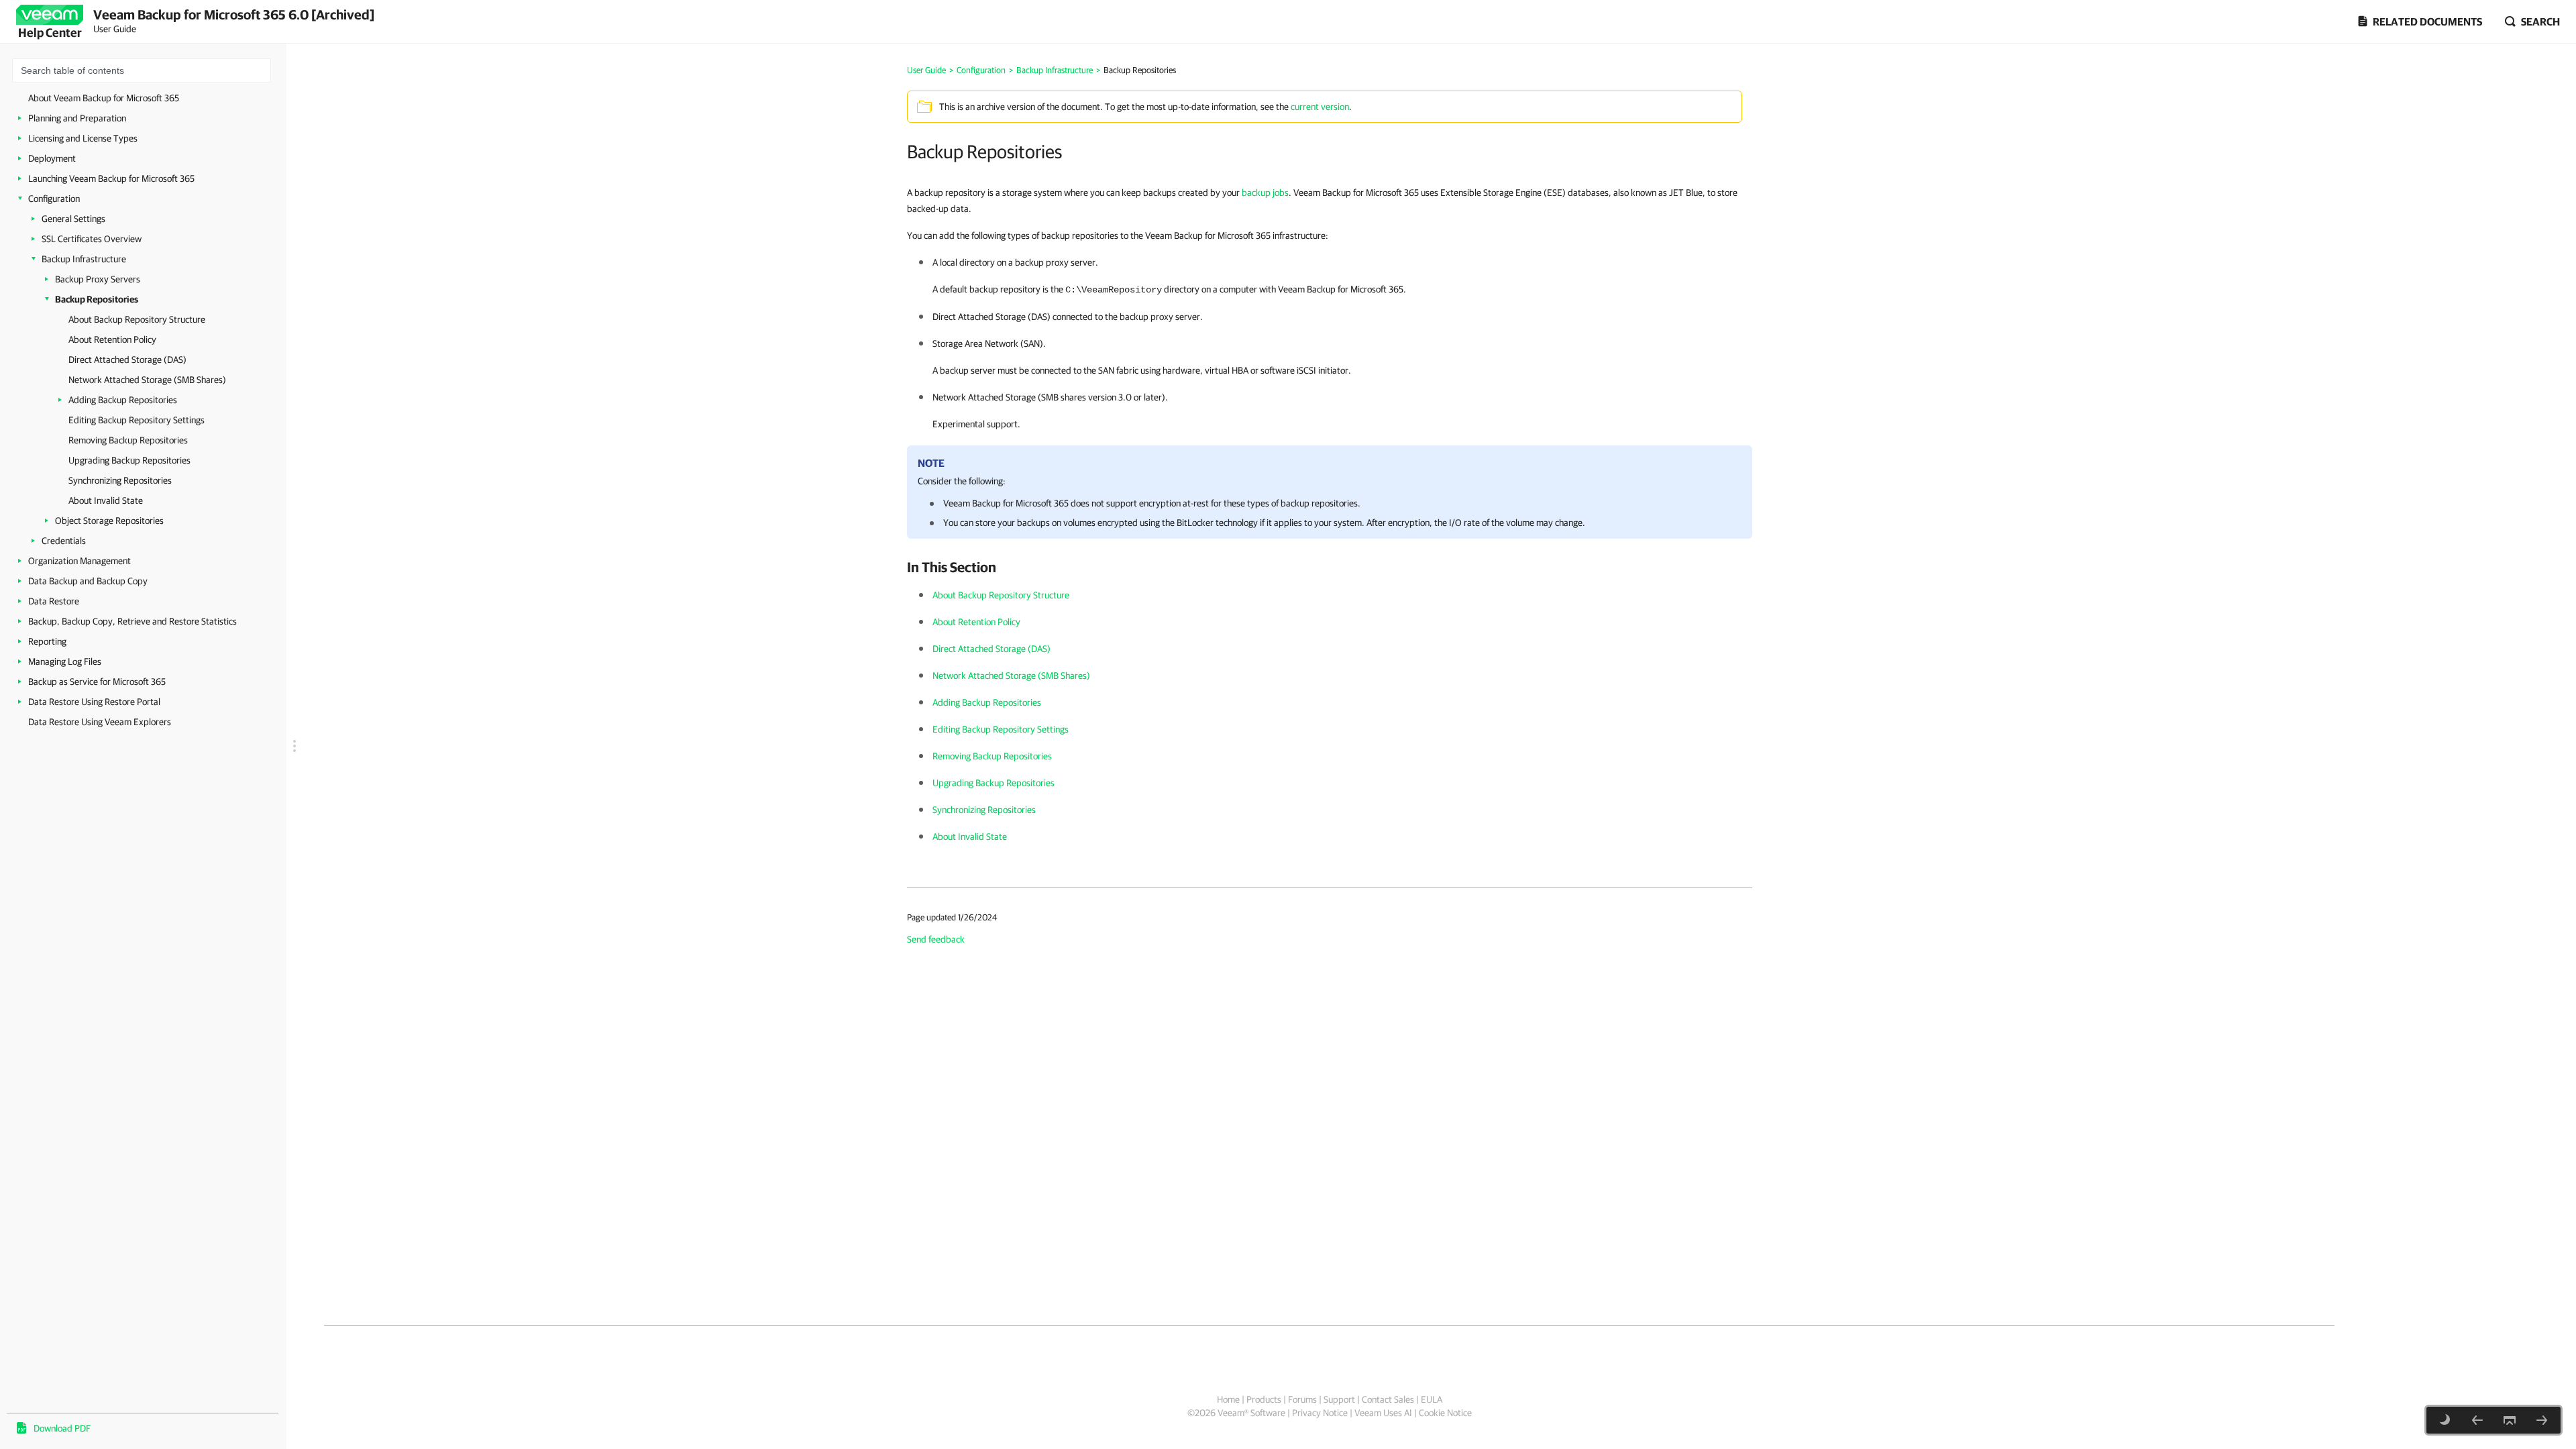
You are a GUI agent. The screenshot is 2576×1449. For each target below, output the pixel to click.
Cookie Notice (1445, 1413)
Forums (1302, 1399)
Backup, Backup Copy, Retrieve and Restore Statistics (132, 621)
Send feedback (936, 939)
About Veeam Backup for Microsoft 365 (104, 98)
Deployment (52, 158)
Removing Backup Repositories (128, 440)
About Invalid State (106, 500)
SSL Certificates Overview (92, 239)
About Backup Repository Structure (137, 319)
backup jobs (1265, 193)
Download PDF (62, 1428)
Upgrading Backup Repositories (129, 460)
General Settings (73, 219)
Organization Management (79, 561)
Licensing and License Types (83, 138)
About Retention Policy (112, 339)
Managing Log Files (65, 661)
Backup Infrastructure (84, 259)
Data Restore (54, 601)
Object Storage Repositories (109, 521)
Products (1264, 1399)
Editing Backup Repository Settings (137, 420)
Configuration (54, 199)
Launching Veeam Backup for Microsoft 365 (111, 178)
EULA (1432, 1399)
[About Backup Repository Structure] (2542, 1420)
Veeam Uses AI (1383, 1413)
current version (1320, 107)
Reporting (47, 641)
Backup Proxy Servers (98, 279)
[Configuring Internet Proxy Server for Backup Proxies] (2477, 1420)
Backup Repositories (97, 299)
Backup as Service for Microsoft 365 (97, 682)
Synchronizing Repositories (120, 480)
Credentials (64, 541)
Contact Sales (1388, 1399)
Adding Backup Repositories (123, 400)
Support (1339, 1399)
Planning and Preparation (77, 118)
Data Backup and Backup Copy (88, 581)
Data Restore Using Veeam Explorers (100, 722)
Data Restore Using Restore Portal (94, 702)
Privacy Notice (1320, 1413)
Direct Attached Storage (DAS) (127, 360)
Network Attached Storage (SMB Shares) (147, 380)
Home (1228, 1399)
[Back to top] (2510, 1420)
